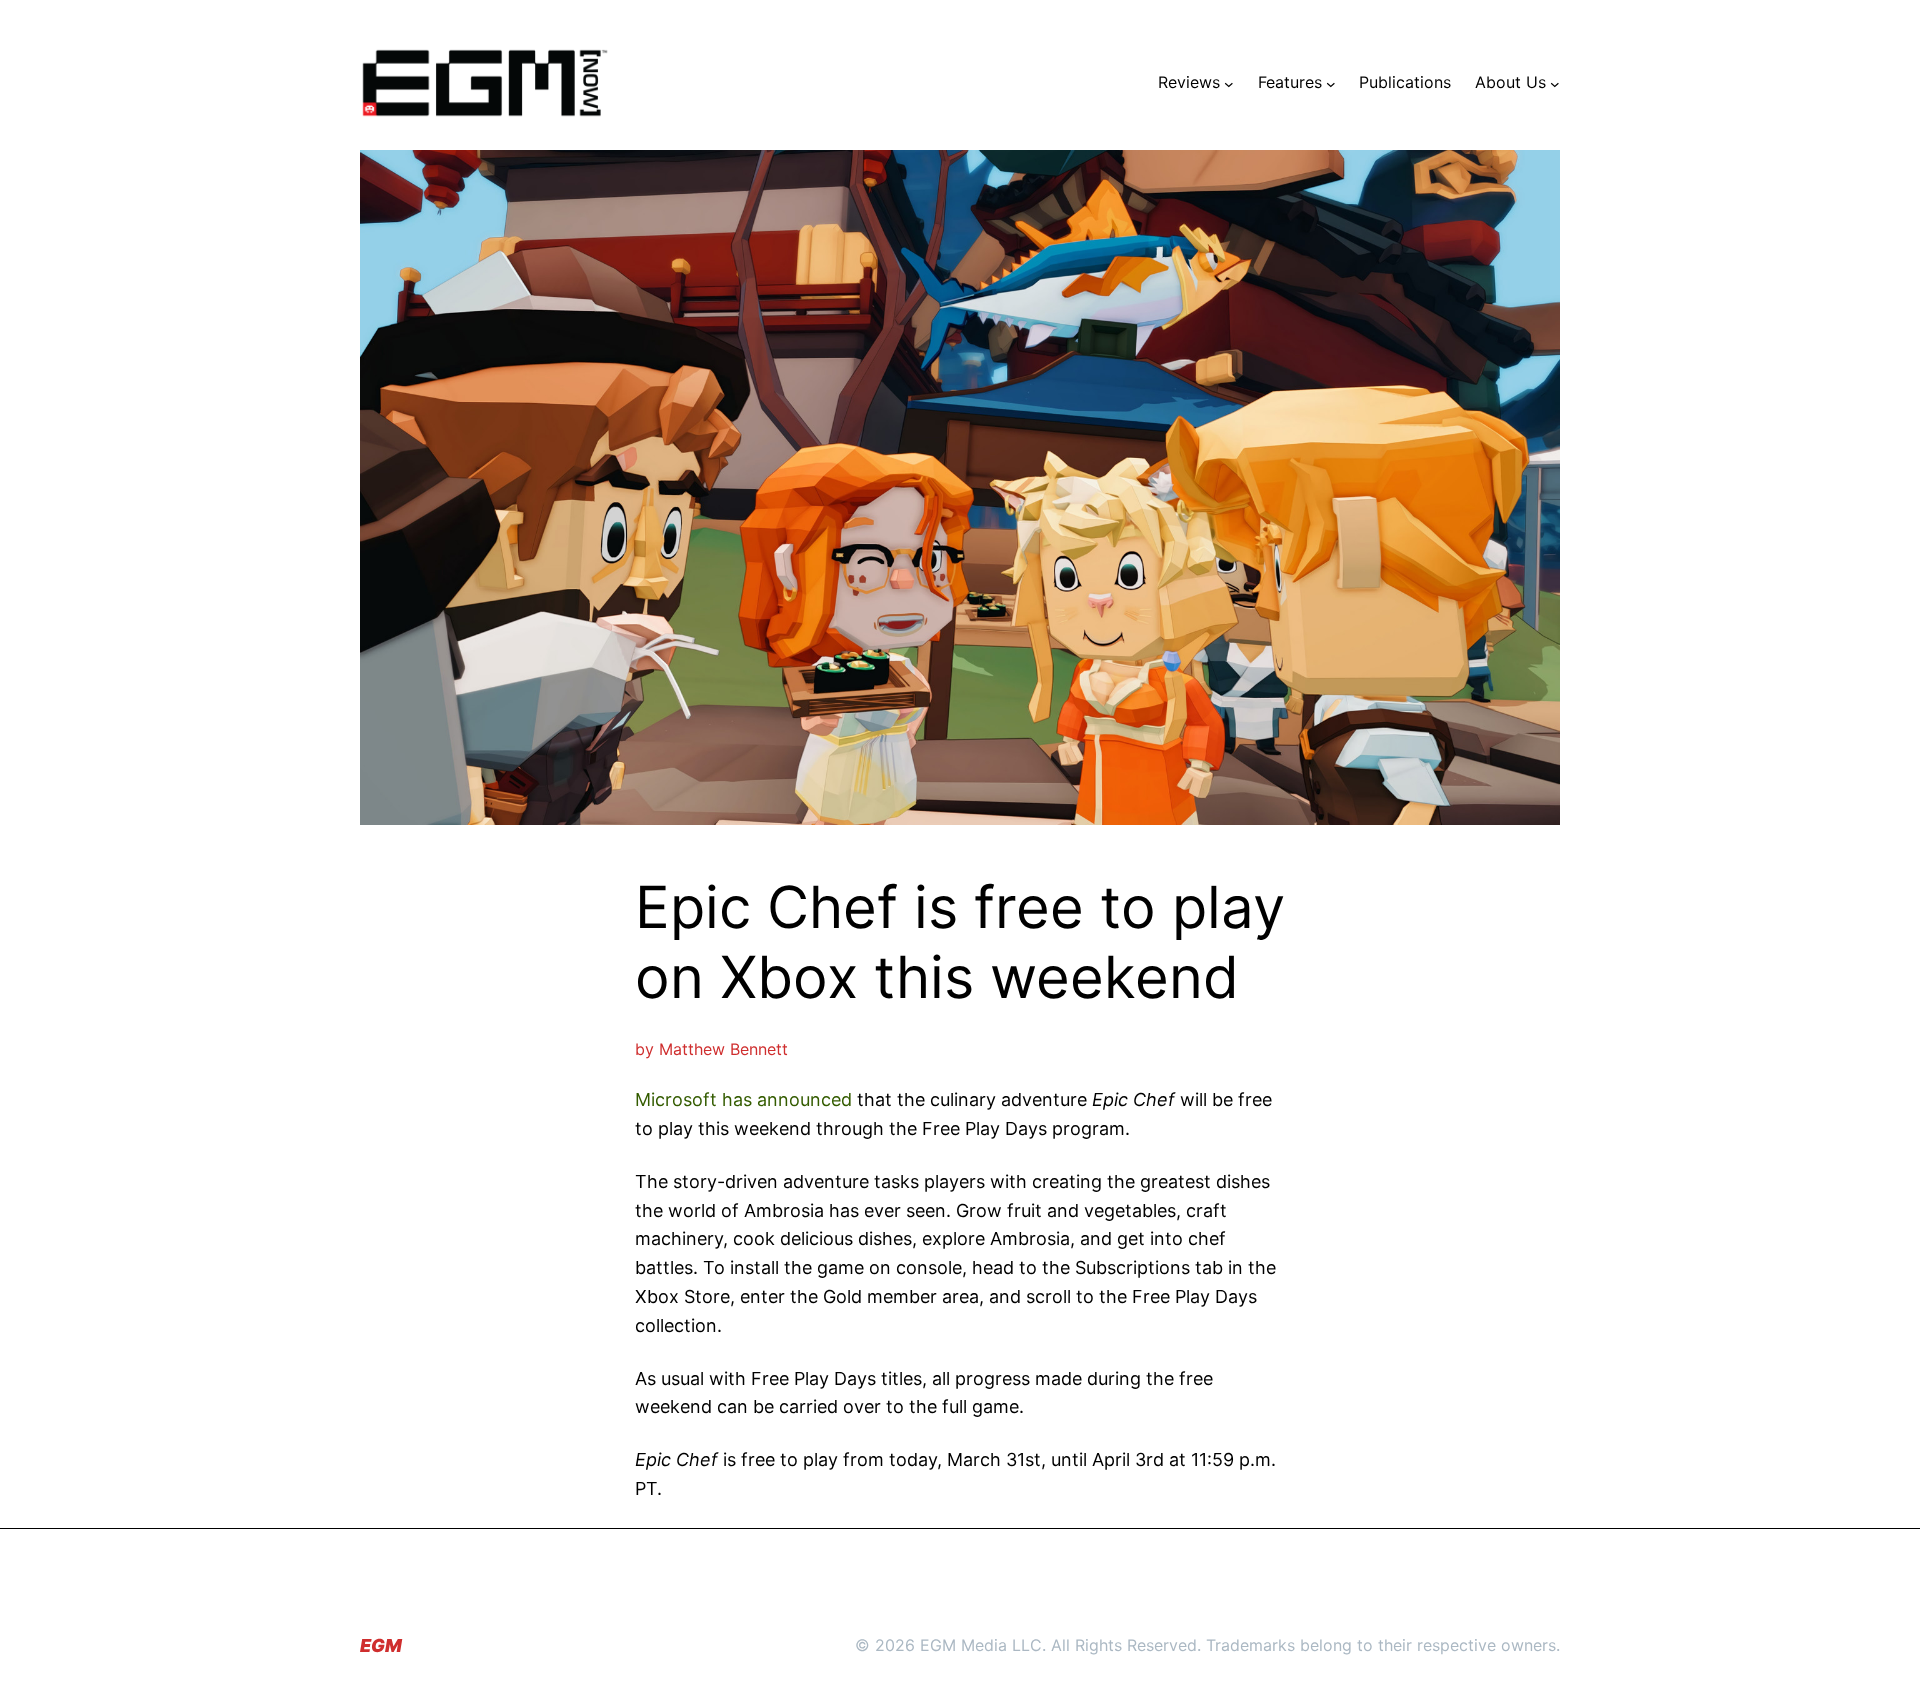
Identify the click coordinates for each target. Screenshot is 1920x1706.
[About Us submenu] (1555, 83)
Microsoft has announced (743, 1099)
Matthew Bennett (723, 1049)
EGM (381, 1645)
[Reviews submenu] (1229, 83)
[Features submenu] (1331, 83)
